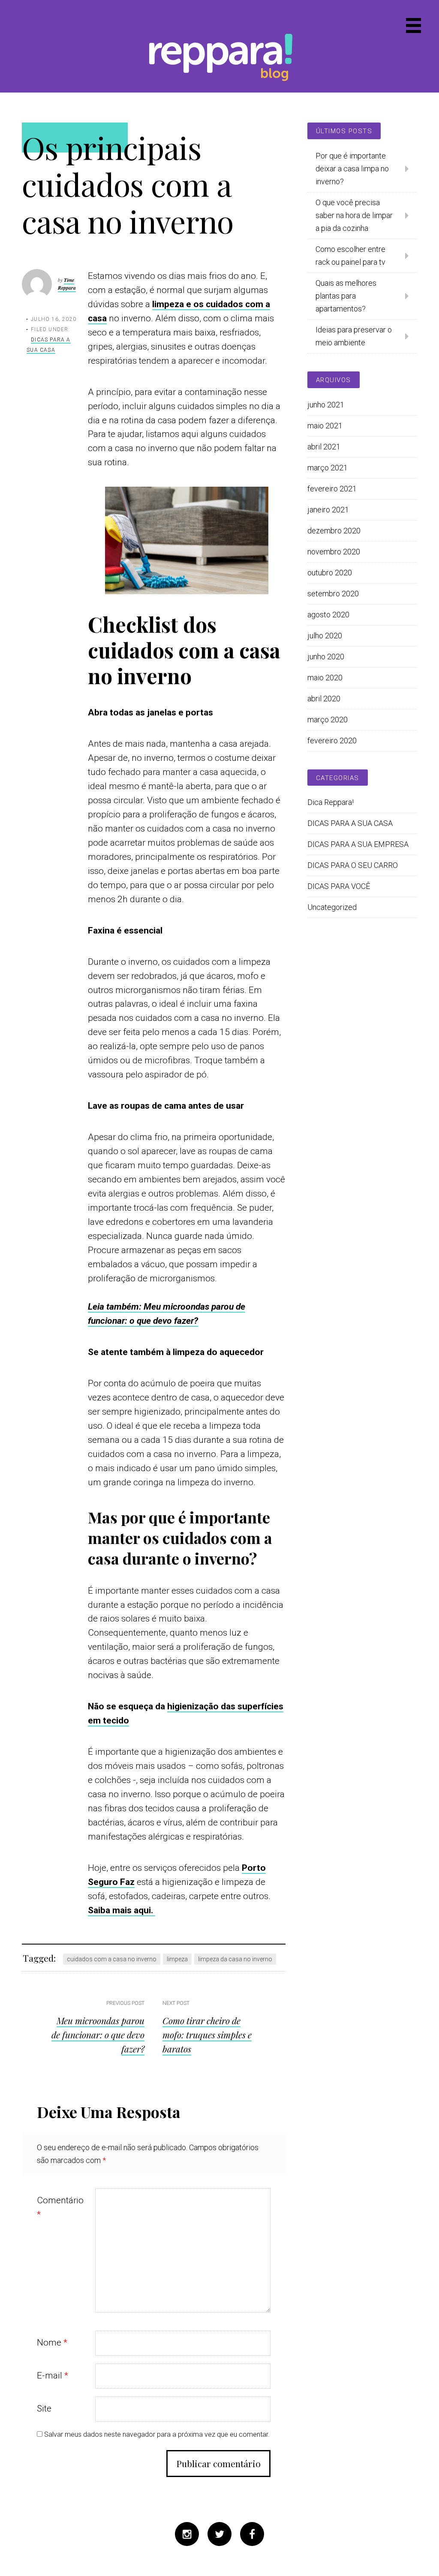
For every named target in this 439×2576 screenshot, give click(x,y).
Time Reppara (67, 284)
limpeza (177, 1959)
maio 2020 (325, 678)
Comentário (60, 2207)
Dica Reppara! (331, 802)
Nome (52, 2343)
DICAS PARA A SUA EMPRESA (358, 844)
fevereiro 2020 (332, 740)
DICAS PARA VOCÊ (339, 886)
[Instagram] (187, 2536)
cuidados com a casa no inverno (112, 1959)
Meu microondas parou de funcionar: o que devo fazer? (98, 2034)
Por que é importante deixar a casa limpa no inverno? (352, 169)
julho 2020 (325, 636)
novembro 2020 (334, 552)
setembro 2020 (333, 594)
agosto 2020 (328, 615)
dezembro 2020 (334, 531)
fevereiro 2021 (332, 489)
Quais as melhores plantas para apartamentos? (346, 296)
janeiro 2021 (328, 510)
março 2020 (328, 720)
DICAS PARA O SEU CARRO (353, 865)
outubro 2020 (330, 573)
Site (44, 2408)
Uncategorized (332, 907)
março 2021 (328, 468)
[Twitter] (219, 2536)
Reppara (215, 53)
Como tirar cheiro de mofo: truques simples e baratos (207, 2034)
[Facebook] (252, 2536)
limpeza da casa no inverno (235, 1959)
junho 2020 (326, 657)
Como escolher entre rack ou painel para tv (350, 256)
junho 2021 (326, 405)
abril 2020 (324, 699)
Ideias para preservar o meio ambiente (354, 336)
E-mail (53, 2376)
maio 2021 (325, 426)
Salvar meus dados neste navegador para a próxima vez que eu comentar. (157, 2434)
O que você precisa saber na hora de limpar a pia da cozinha (354, 215)
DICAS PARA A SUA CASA (350, 823)
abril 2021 (324, 447)
